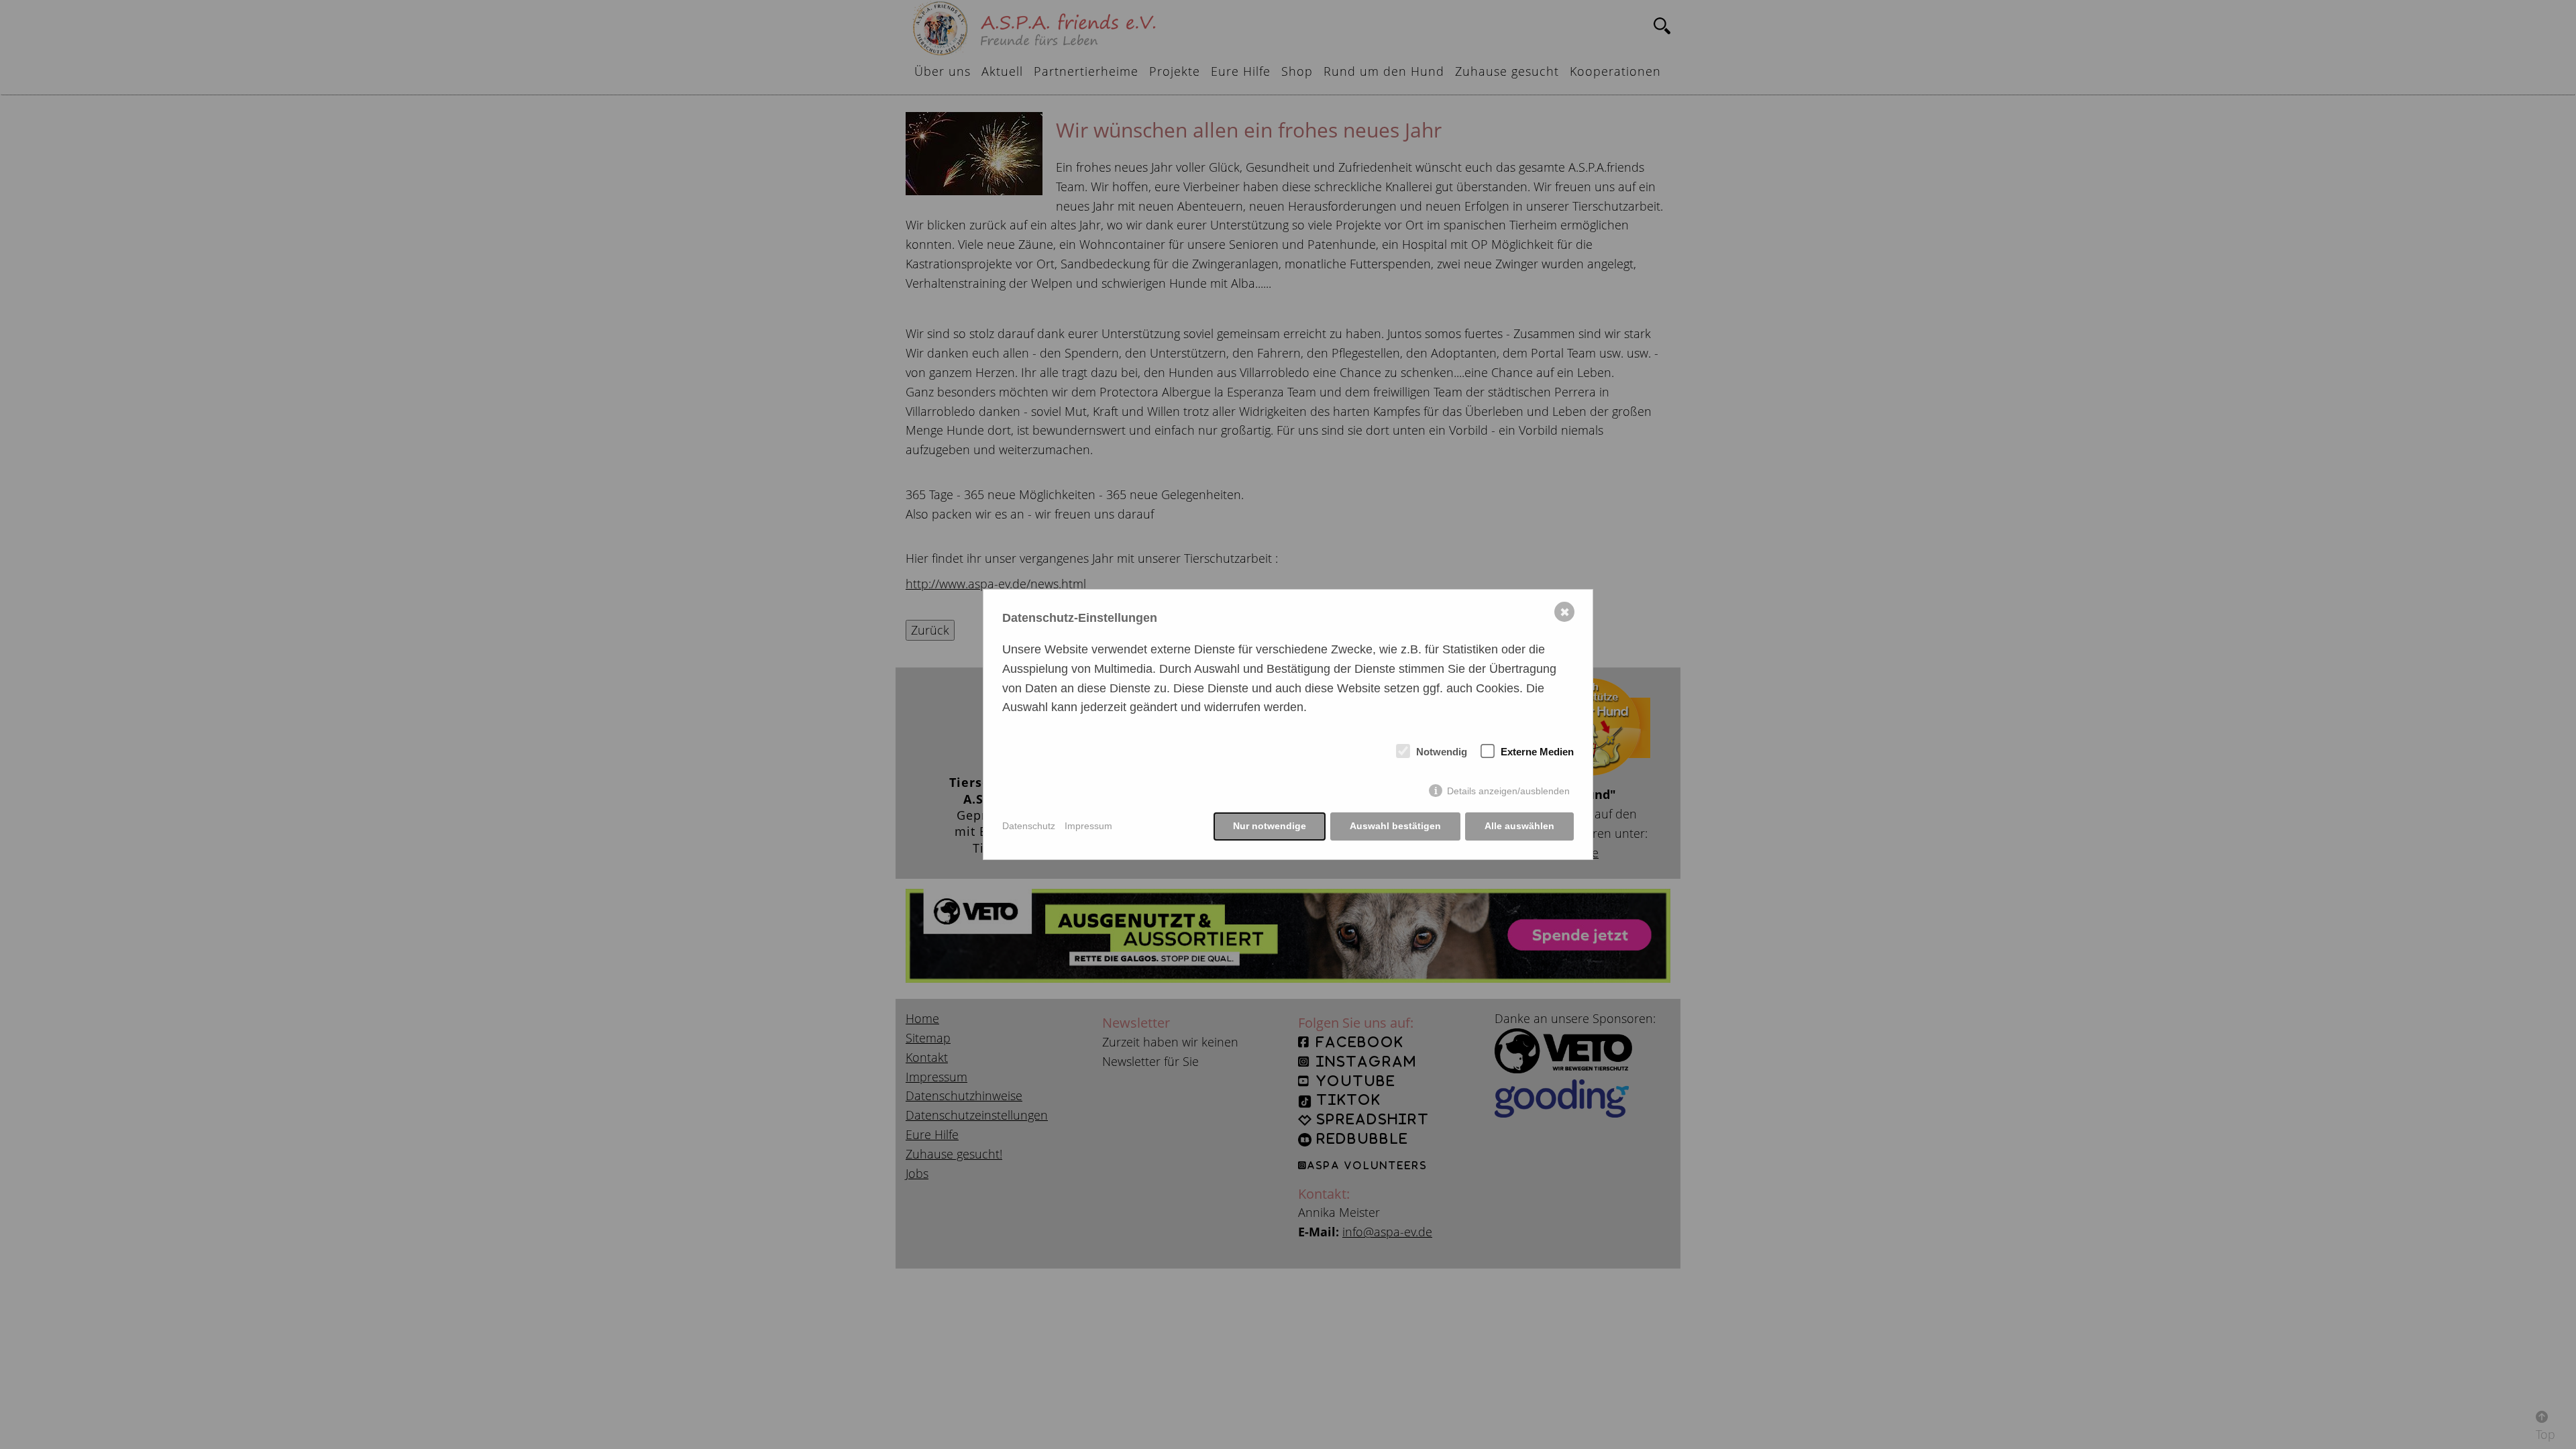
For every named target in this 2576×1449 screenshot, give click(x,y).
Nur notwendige (1270, 826)
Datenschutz (1029, 826)
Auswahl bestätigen (1395, 826)
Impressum (1088, 826)
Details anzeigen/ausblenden (1508, 791)
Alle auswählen (1519, 826)
